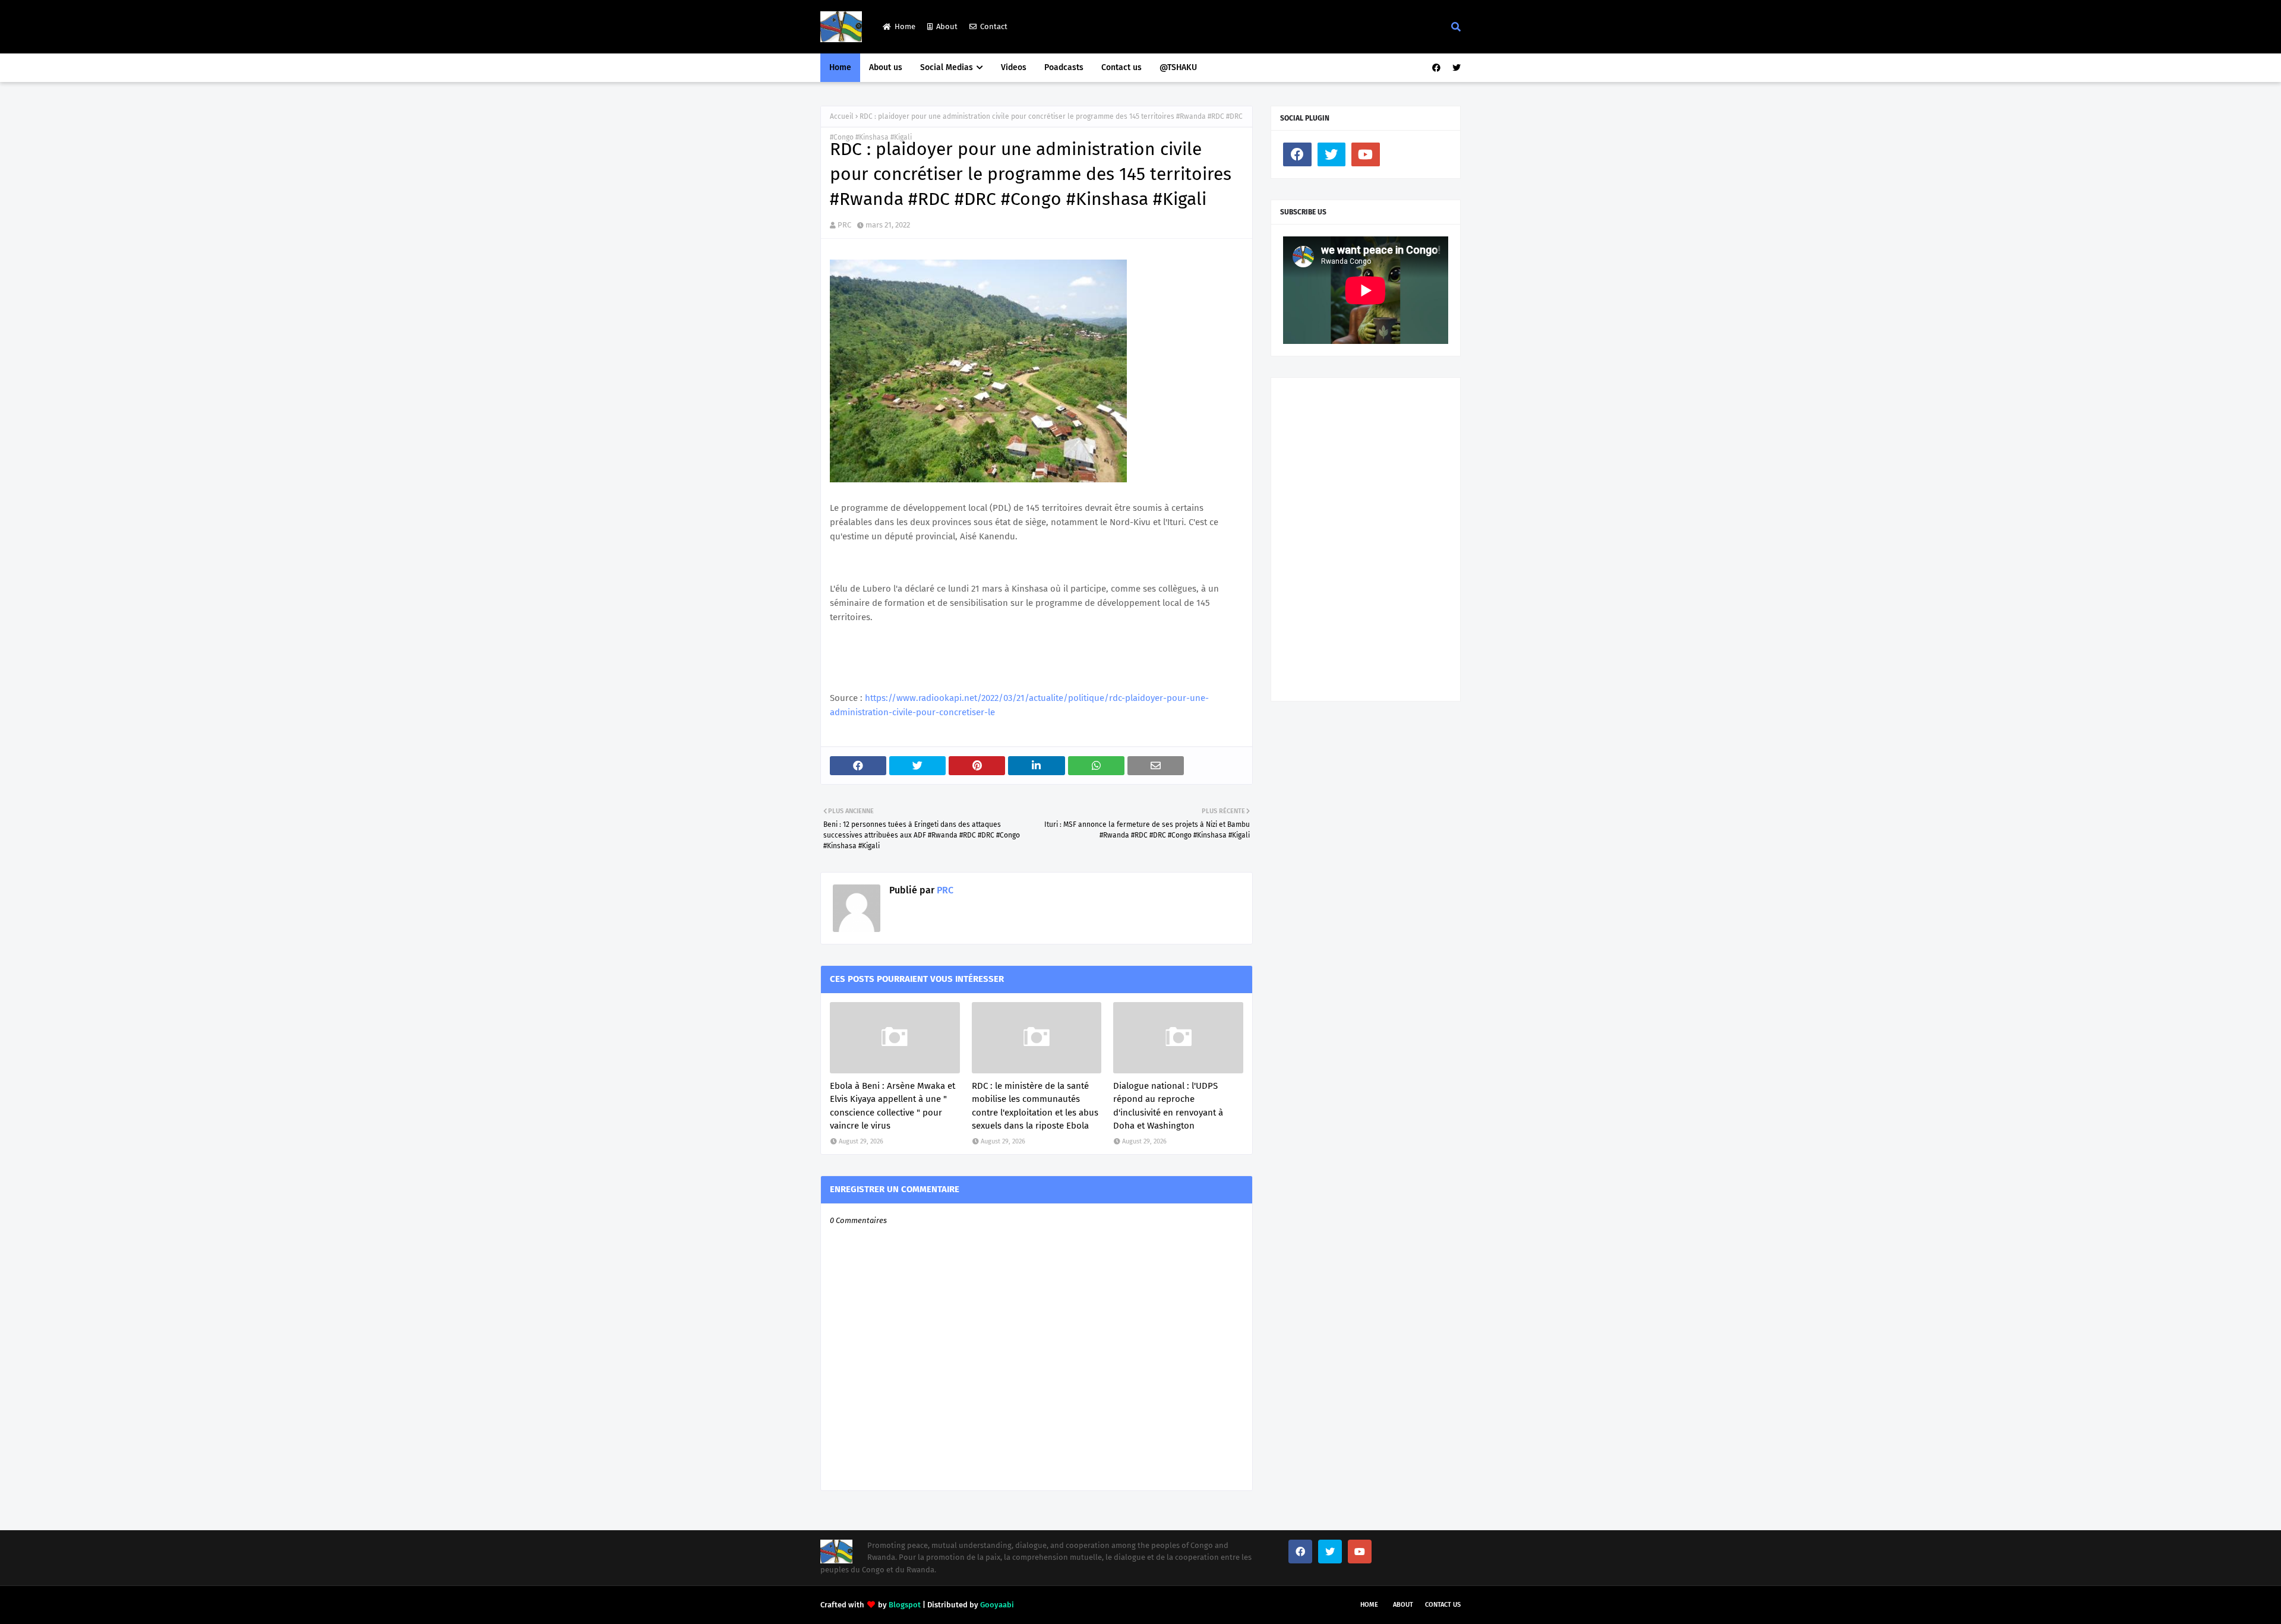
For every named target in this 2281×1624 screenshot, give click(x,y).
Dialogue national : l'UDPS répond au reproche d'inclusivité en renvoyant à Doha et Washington (1168, 1106)
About (947, 26)
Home (905, 26)
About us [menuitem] (886, 67)
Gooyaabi (997, 1605)
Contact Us (1443, 1605)
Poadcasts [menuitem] (1064, 67)
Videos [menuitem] (1014, 67)
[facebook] (1436, 68)
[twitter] (1455, 68)
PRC (844, 225)
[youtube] (1366, 154)
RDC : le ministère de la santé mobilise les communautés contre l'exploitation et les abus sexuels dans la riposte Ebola (1035, 1106)
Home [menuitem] (840, 67)
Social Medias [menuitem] (947, 67)
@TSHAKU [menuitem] (1178, 67)
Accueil (842, 116)
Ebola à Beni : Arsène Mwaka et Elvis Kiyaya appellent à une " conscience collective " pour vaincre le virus (893, 1106)
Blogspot (905, 1605)
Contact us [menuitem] (1121, 67)
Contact (994, 26)
